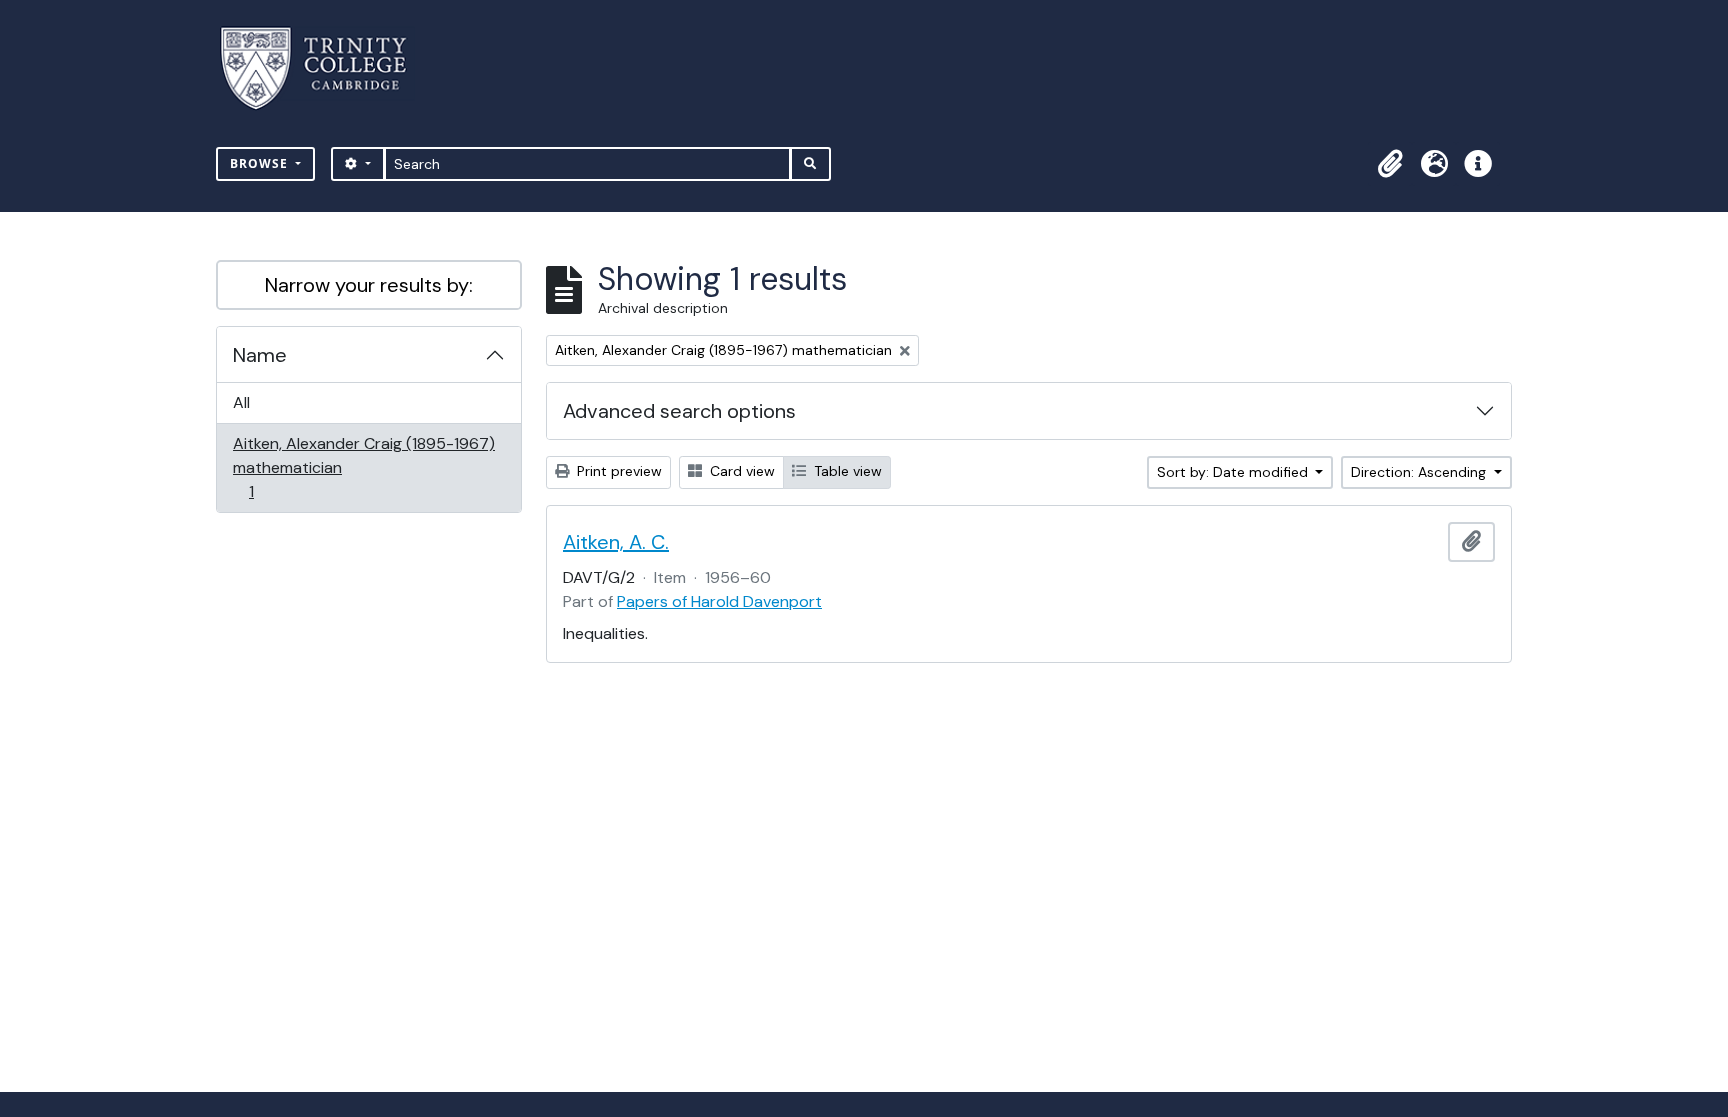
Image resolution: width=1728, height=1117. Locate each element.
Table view (846, 471)
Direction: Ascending (1420, 472)
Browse (261, 163)
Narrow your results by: (369, 285)
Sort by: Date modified (1234, 472)
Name (260, 355)
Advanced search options (679, 411)
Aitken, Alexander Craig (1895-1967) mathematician (363, 467)
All (241, 402)
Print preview (617, 471)
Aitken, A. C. (616, 542)
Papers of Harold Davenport (719, 601)
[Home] (325, 68)
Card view (740, 471)
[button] (1390, 164)
